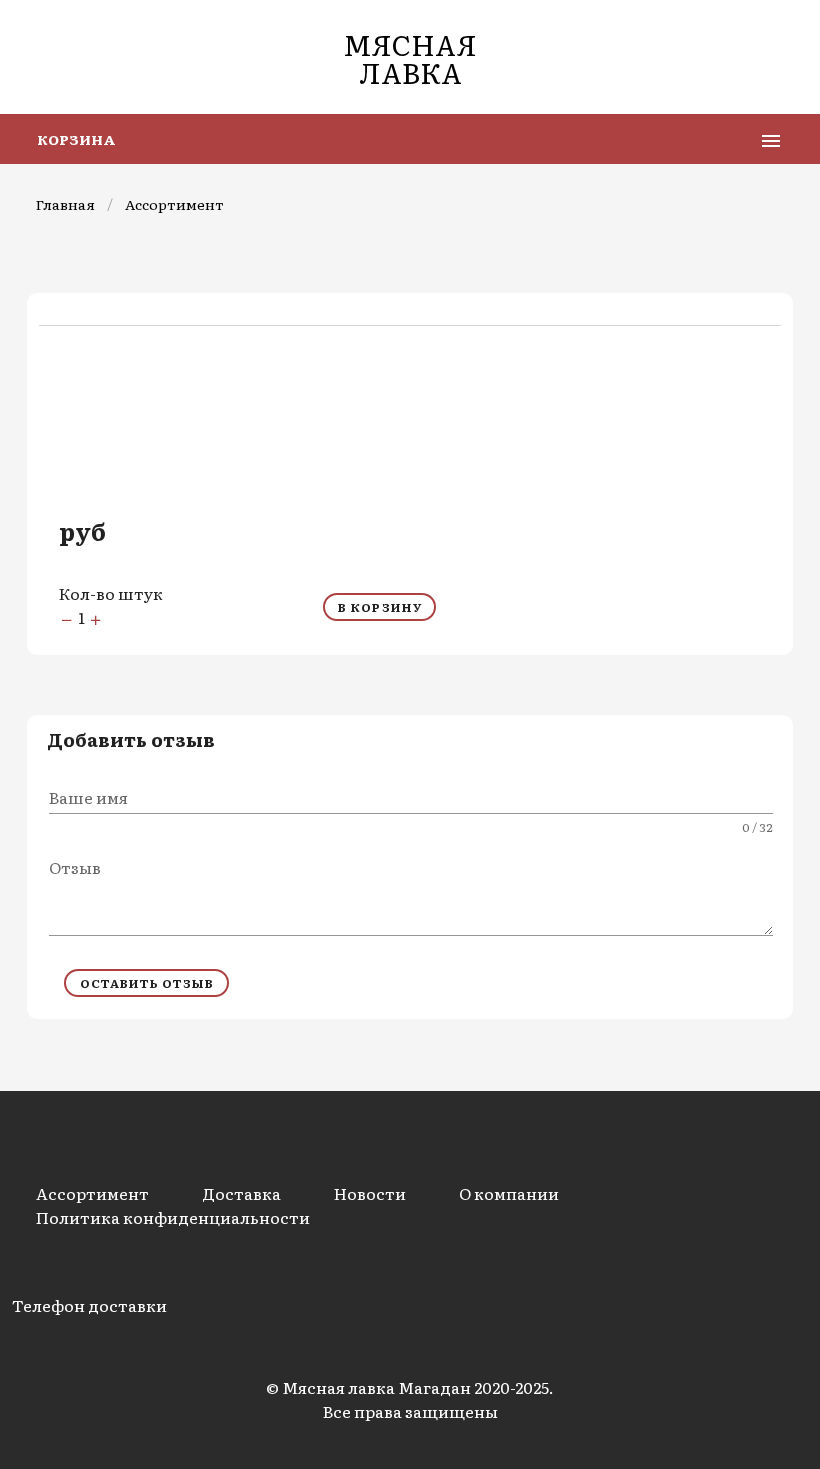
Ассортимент (174, 204)
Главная (65, 204)
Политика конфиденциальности (173, 1217)
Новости (370, 1193)
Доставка (241, 1193)
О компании (509, 1193)
